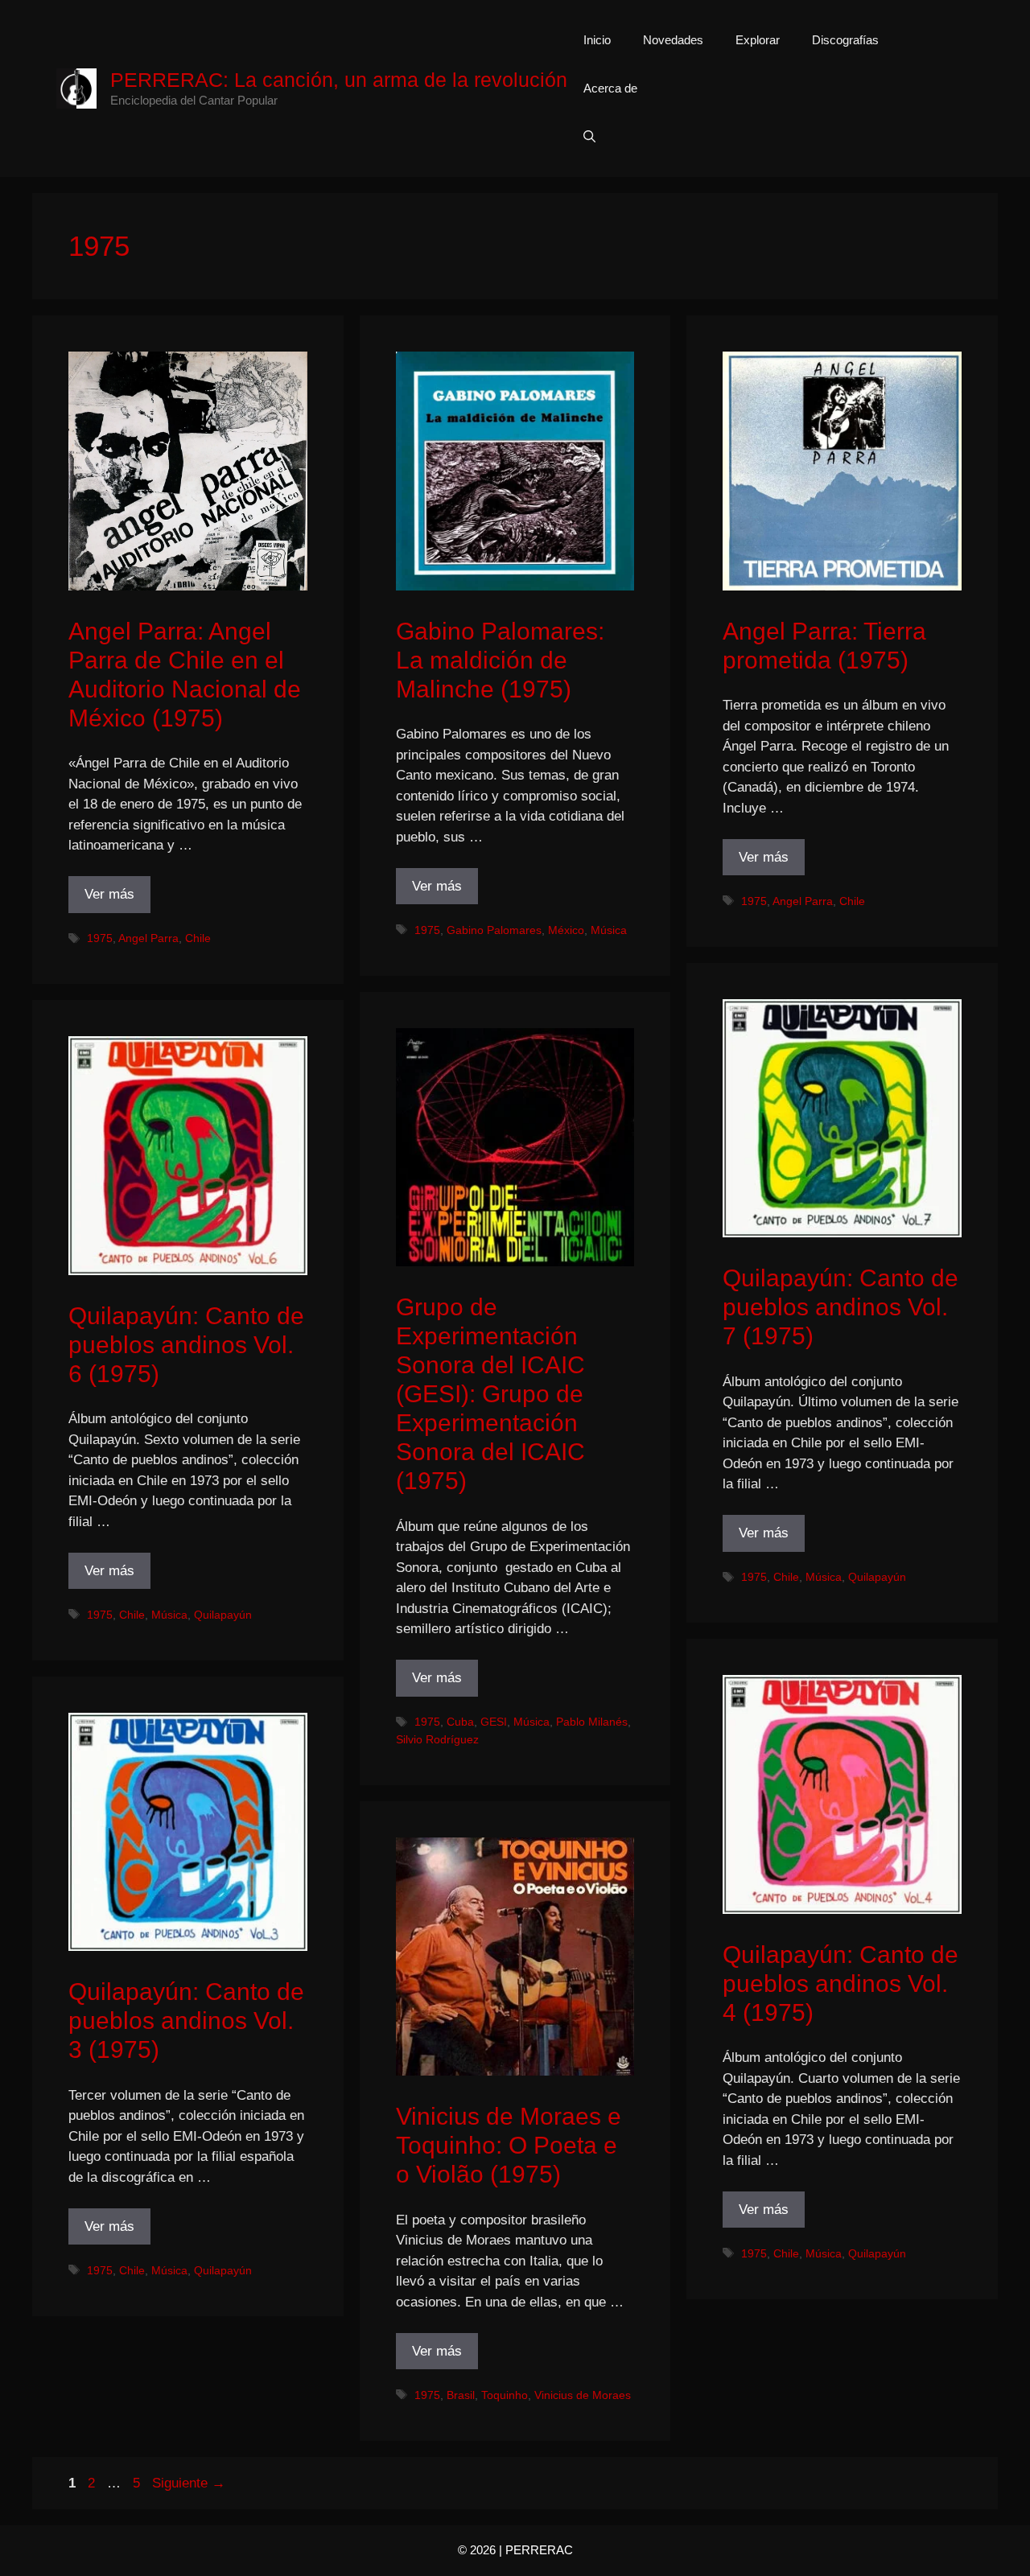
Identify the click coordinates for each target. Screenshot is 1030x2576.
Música (609, 930)
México (566, 930)
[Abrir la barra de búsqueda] (589, 137)
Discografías (845, 40)
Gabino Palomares (494, 930)
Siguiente (189, 2483)
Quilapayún (877, 1577)
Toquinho (505, 2395)
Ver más (109, 894)
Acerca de (610, 88)
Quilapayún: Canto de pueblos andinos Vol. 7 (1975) (840, 1307)
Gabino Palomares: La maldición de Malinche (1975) (500, 660)
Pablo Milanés (592, 1722)
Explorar (758, 40)
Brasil (461, 2395)
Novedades (673, 40)
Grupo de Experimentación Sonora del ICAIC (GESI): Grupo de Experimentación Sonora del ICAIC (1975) (490, 1394)
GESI (494, 1722)
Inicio (597, 40)
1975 (100, 938)
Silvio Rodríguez (437, 1739)
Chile (198, 938)
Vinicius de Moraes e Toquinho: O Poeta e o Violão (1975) (509, 2145)
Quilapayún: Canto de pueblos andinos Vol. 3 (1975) (186, 2020)
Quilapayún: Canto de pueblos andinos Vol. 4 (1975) (840, 1983)
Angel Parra (148, 938)
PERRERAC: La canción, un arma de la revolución (339, 80)
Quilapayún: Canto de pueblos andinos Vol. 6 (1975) (186, 1345)
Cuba (460, 1722)
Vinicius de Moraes (583, 2395)
